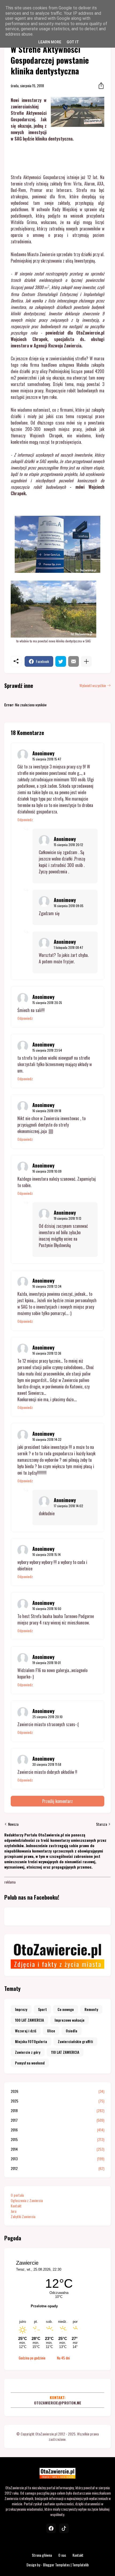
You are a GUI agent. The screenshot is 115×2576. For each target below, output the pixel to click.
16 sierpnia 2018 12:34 (47, 1286)
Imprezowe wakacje (70, 2020)
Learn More (50, 42)
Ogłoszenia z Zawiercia (27, 2200)
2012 (57, 2168)
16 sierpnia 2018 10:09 (47, 1171)
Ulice (51, 2031)
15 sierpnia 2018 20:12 (68, 845)
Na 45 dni (63, 2358)
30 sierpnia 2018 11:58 (47, 1764)
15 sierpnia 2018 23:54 (47, 1050)
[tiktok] (64, 2528)
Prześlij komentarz (57, 1801)
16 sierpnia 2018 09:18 (47, 1111)
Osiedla (72, 2031)
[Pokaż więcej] (86, 661)
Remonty (91, 2009)
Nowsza (13, 1824)
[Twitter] (61, 661)
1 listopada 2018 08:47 (68, 947)
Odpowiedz (25, 820)
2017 (57, 2120)
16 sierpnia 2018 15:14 (47, 1554)
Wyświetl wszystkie (93, 685)
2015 (57, 2139)
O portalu (17, 2195)
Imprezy (21, 2009)
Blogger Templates (56, 2565)
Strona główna (42, 2555)
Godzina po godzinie (32, 2358)
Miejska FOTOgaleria (31, 2041)
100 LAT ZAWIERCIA (29, 2020)
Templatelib (80, 2565)
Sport (42, 2009)
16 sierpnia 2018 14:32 (47, 1439)
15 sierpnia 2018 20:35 (47, 1003)
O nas (62, 2555)
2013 (57, 2159)
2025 (57, 2101)
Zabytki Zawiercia (23, 2216)
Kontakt (16, 2206)
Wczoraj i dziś (26, 2031)
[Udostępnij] (99, 86)
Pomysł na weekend (30, 2063)
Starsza (101, 1824)
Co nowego (66, 2009)
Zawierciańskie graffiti (75, 2041)
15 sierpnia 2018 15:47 (47, 759)
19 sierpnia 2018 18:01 (47, 1663)
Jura (14, 2211)
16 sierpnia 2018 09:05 (69, 906)
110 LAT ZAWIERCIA (65, 2052)
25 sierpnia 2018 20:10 (47, 1717)
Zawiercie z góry (28, 2052)
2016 (57, 2130)
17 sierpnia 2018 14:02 (68, 1506)
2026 (57, 2091)
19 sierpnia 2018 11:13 (68, 1218)
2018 (57, 2111)
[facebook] (51, 2528)
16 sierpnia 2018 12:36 (47, 1353)
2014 (57, 2149)
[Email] (74, 661)
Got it (73, 42)
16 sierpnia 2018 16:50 (47, 1609)
